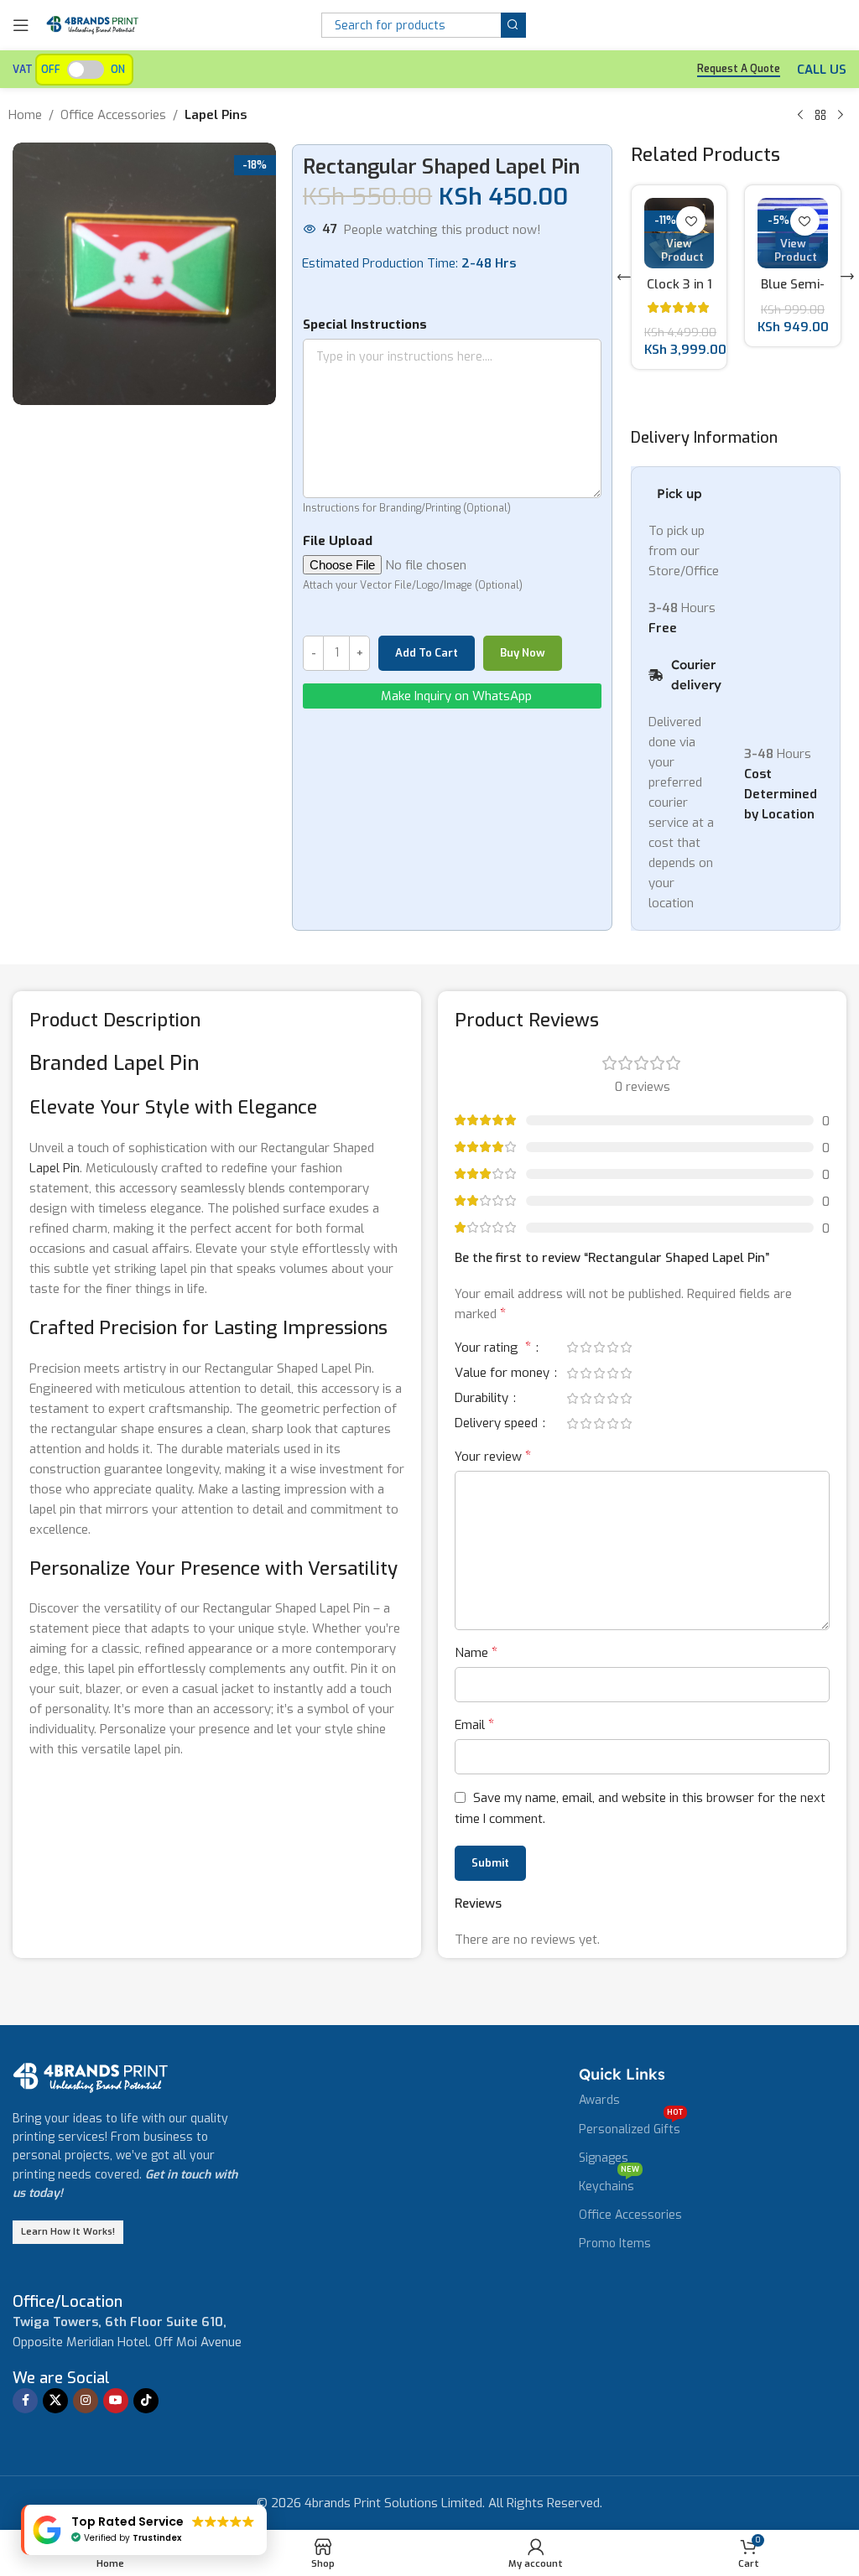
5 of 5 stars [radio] (626, 1393)
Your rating (493, 1394)
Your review (493, 1502)
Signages (604, 2204)
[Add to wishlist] (692, 221)
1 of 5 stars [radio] (572, 1393)
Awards (599, 2146)
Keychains (609, 2230)
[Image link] (90, 2123)
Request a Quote (739, 69)
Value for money (504, 1420)
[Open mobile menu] (21, 25)
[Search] (513, 25)
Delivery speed (498, 1470)
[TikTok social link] (146, 2447)
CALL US (822, 70)
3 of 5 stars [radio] (599, 1393)
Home (25, 115)
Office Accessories (113, 115)
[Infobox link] (68, 2348)
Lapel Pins (216, 115)
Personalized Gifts (631, 2173)
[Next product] (841, 116)
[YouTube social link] (116, 2447)
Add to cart (427, 653)
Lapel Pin (55, 1214)
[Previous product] (800, 116)
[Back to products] (820, 116)
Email (474, 1771)
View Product (683, 250)
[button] (624, 300)
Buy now (523, 653)
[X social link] (55, 2447)
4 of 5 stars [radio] (612, 1393)
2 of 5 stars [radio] (586, 1393)
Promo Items (615, 2290)
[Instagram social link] (86, 2447)
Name (476, 1698)
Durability (483, 1445)
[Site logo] (92, 24)
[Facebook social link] (25, 2447)
